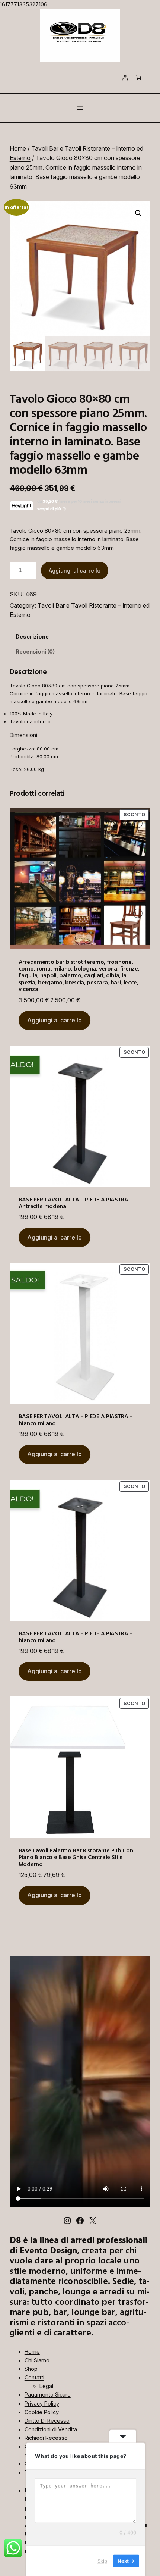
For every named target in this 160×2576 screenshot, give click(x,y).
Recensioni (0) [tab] (35, 651)
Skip (102, 2561)
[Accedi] (125, 78)
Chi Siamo (37, 2360)
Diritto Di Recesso (47, 2421)
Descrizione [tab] (32, 637)
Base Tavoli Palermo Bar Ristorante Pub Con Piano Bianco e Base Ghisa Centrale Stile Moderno (76, 1857)
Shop (31, 2369)
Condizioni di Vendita (51, 2429)
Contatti (34, 2377)
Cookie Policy (42, 2412)
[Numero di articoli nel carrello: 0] (138, 78)
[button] (138, 213)
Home (18, 148)
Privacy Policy (42, 2403)
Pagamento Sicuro (48, 2395)
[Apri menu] (80, 108)
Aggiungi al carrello (75, 571)
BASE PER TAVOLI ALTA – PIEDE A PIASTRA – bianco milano (76, 1419)
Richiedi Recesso (46, 2438)
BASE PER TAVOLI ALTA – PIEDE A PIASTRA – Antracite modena (76, 1203)
